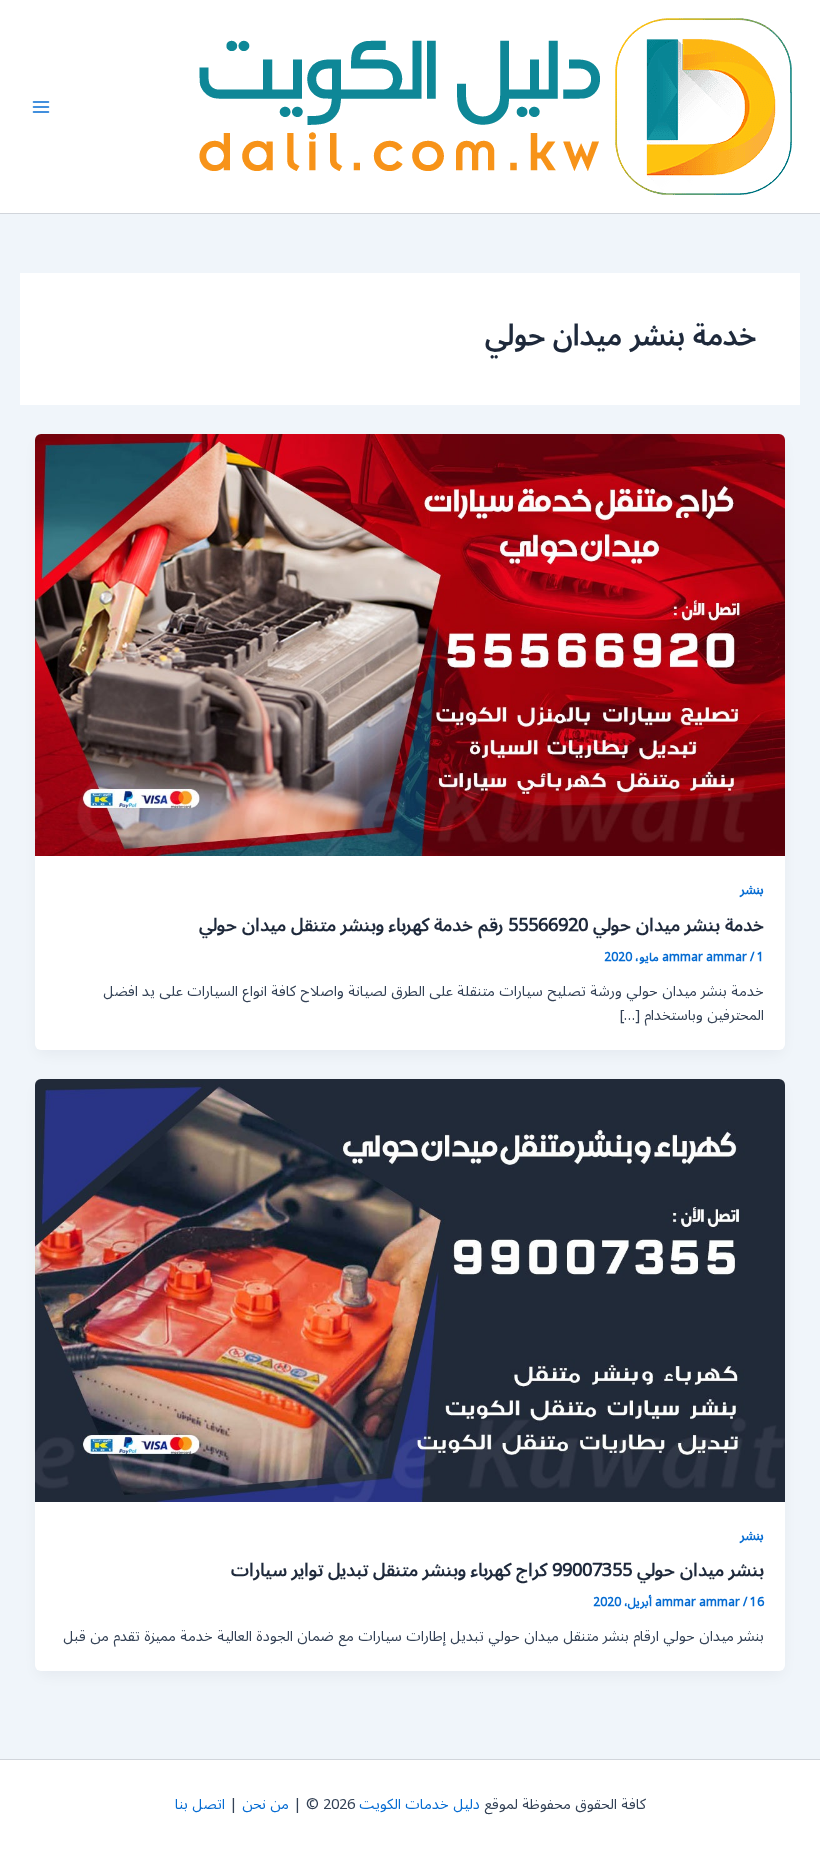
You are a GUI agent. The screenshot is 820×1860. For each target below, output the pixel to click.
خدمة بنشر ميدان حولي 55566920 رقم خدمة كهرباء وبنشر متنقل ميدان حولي (481, 925)
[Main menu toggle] (41, 107)
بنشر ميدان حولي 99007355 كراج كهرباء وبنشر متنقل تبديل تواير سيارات (497, 1570)
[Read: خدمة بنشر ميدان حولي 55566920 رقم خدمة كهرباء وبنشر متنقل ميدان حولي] (410, 644)
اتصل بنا (200, 1804)
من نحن (265, 1804)
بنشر (752, 889)
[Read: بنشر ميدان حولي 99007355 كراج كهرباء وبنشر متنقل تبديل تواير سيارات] (410, 1289)
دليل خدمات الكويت (419, 1804)
